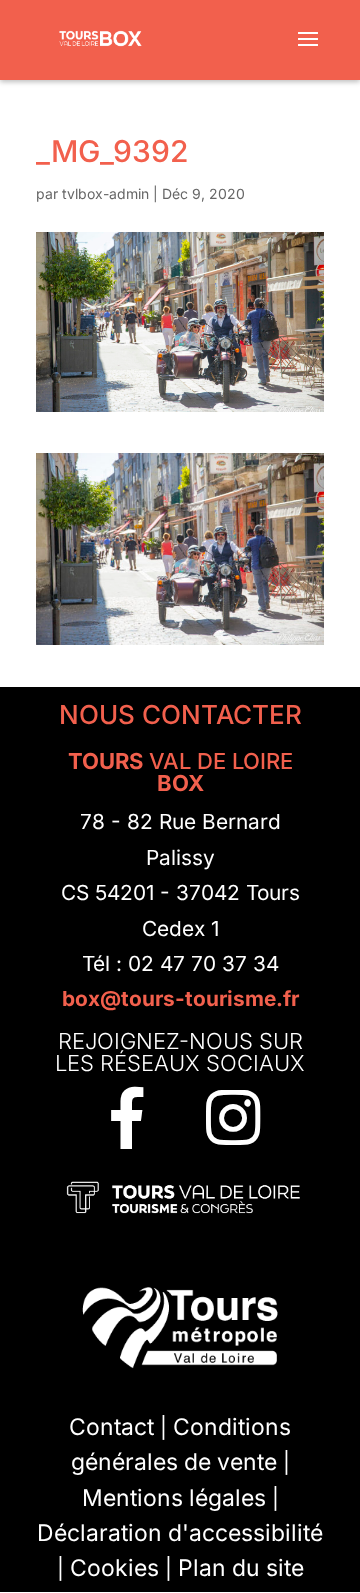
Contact (111, 1439)
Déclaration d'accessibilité (180, 1545)
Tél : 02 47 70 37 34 (180, 963)
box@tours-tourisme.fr (180, 998)
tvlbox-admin (105, 193)
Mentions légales (174, 1510)
